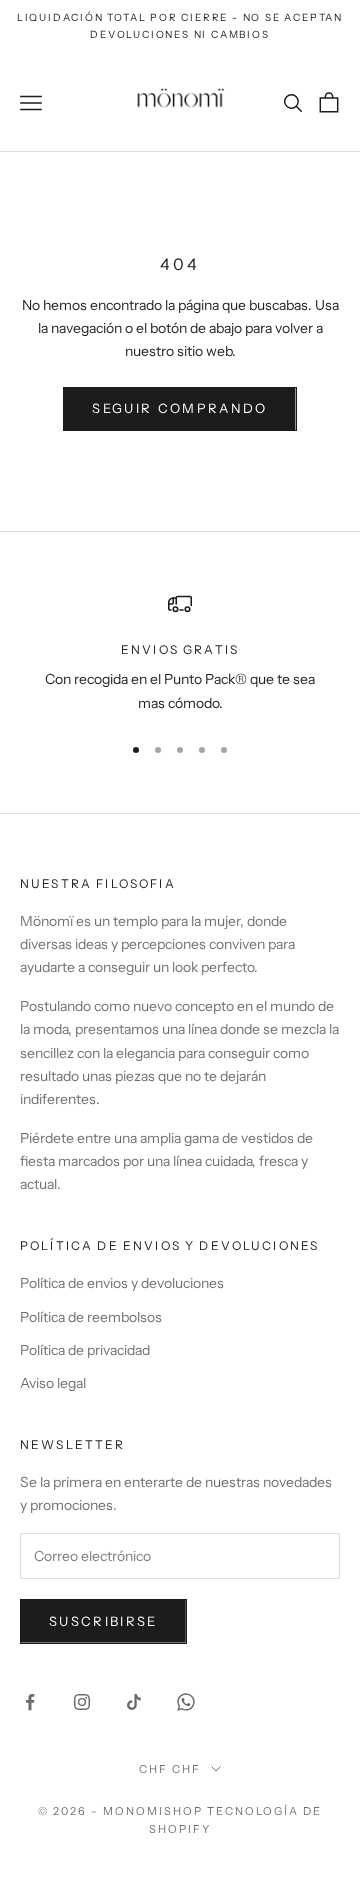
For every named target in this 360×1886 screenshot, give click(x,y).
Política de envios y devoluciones (122, 1283)
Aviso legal (53, 1383)
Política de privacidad (85, 1350)
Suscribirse (103, 1621)
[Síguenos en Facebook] (30, 1702)
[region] (180, 653)
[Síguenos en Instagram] (82, 1702)
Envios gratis (180, 649)
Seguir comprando (179, 408)
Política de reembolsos (91, 1317)
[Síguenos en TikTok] (134, 1702)
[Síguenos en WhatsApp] (186, 1702)
